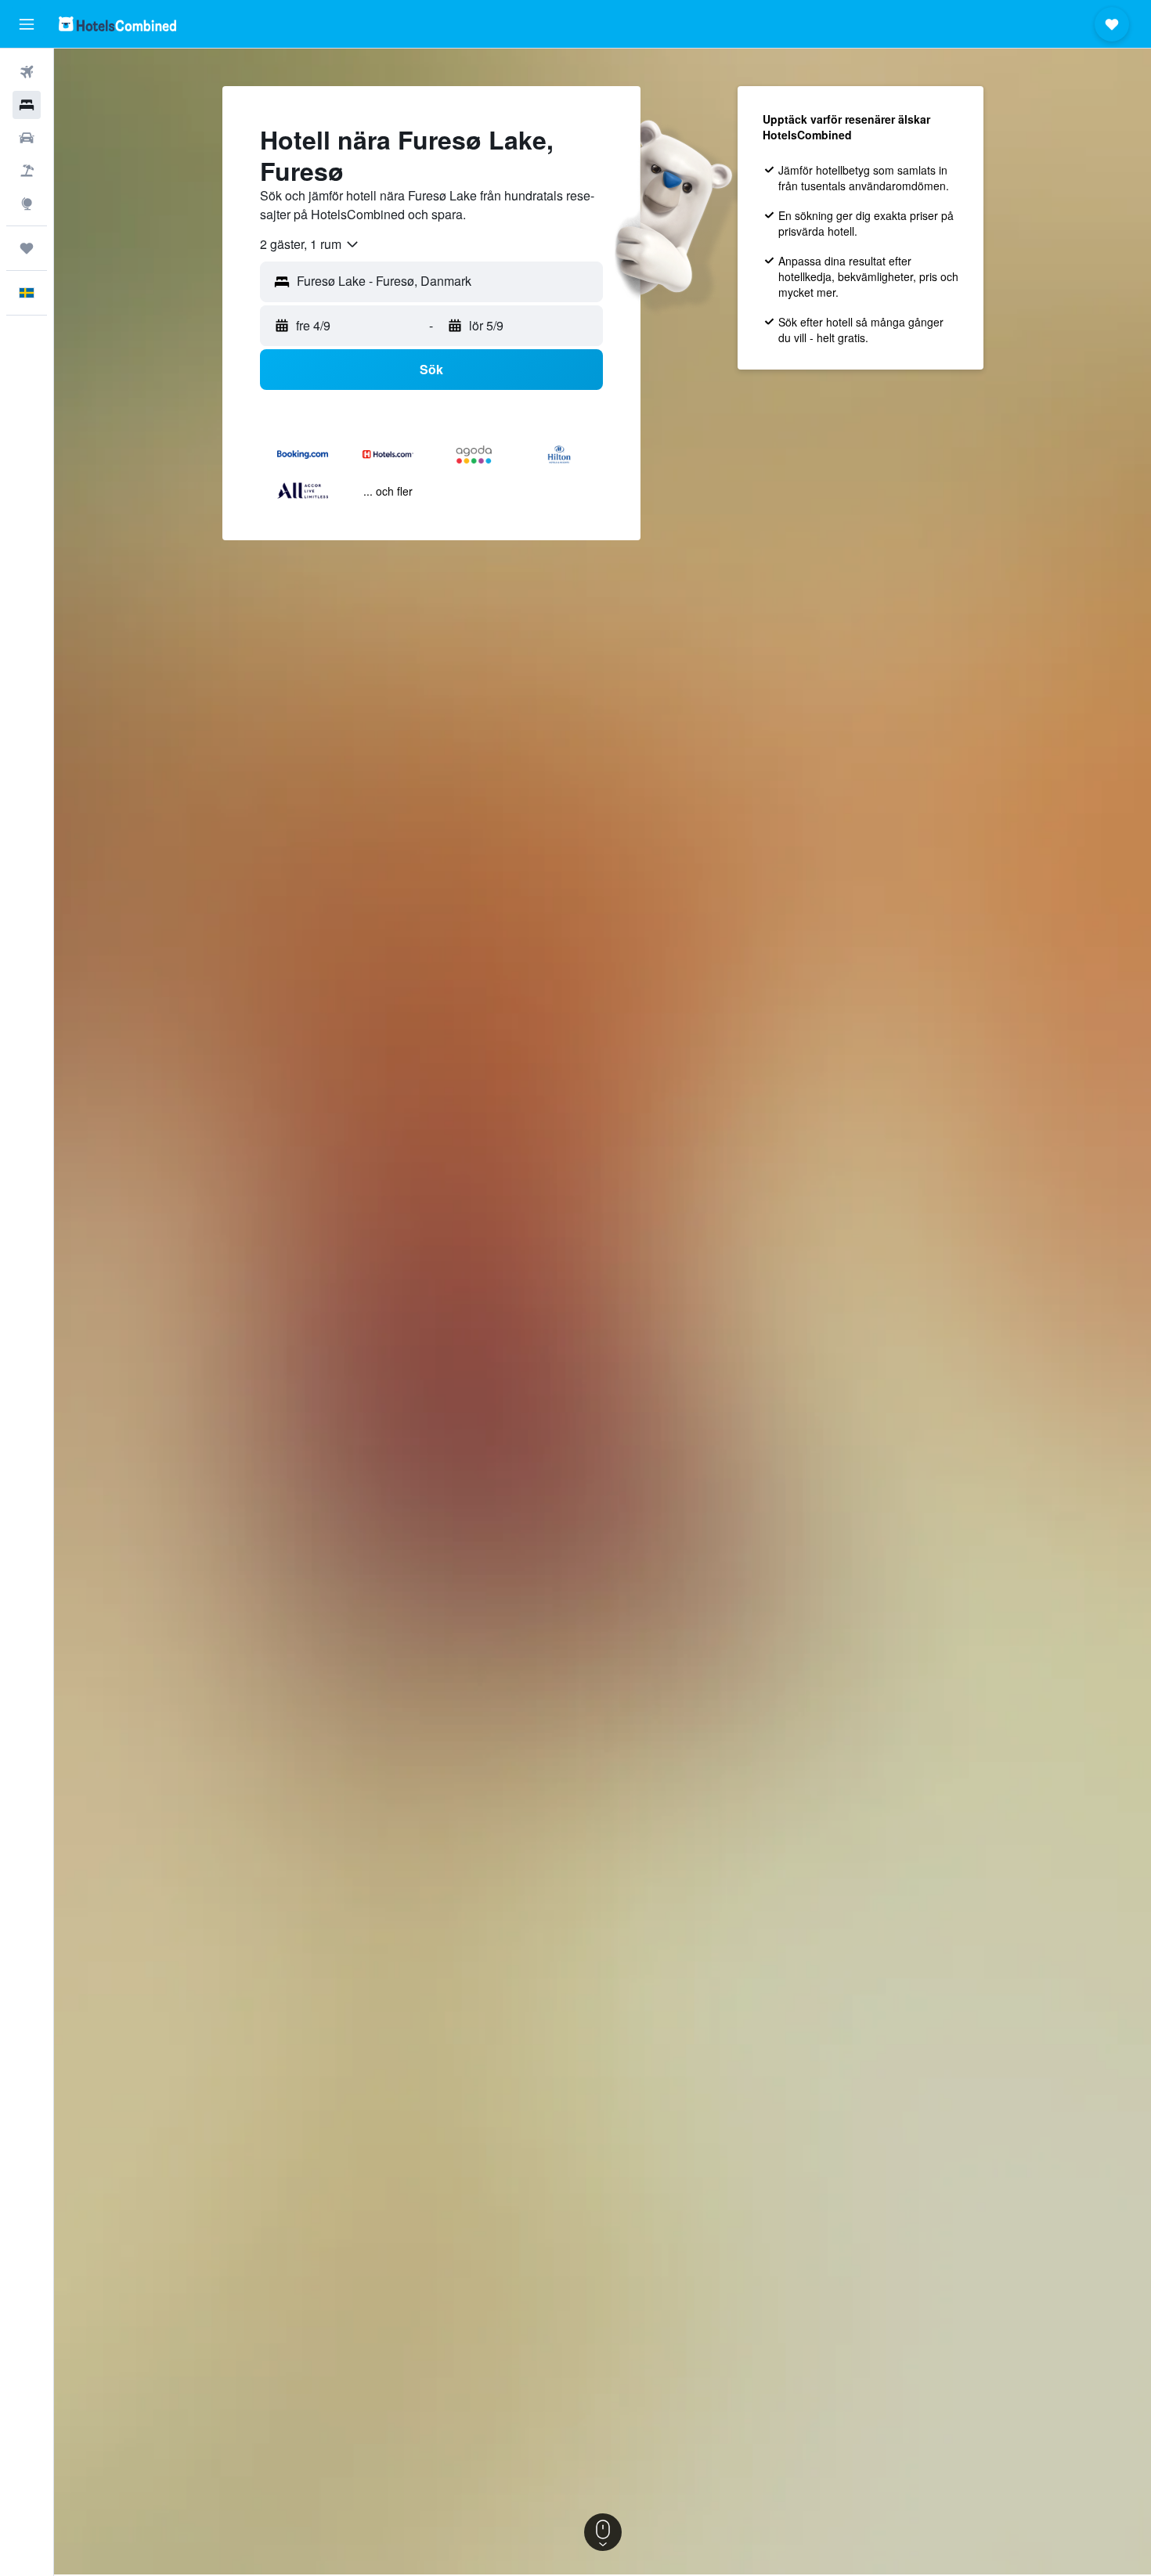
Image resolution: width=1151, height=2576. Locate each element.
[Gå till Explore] (27, 204)
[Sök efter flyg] (27, 72)
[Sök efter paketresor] (27, 171)
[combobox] (310, 244)
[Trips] (27, 248)
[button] (27, 24)
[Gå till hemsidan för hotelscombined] (117, 24)
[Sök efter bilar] (27, 138)
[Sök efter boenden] (27, 105)
